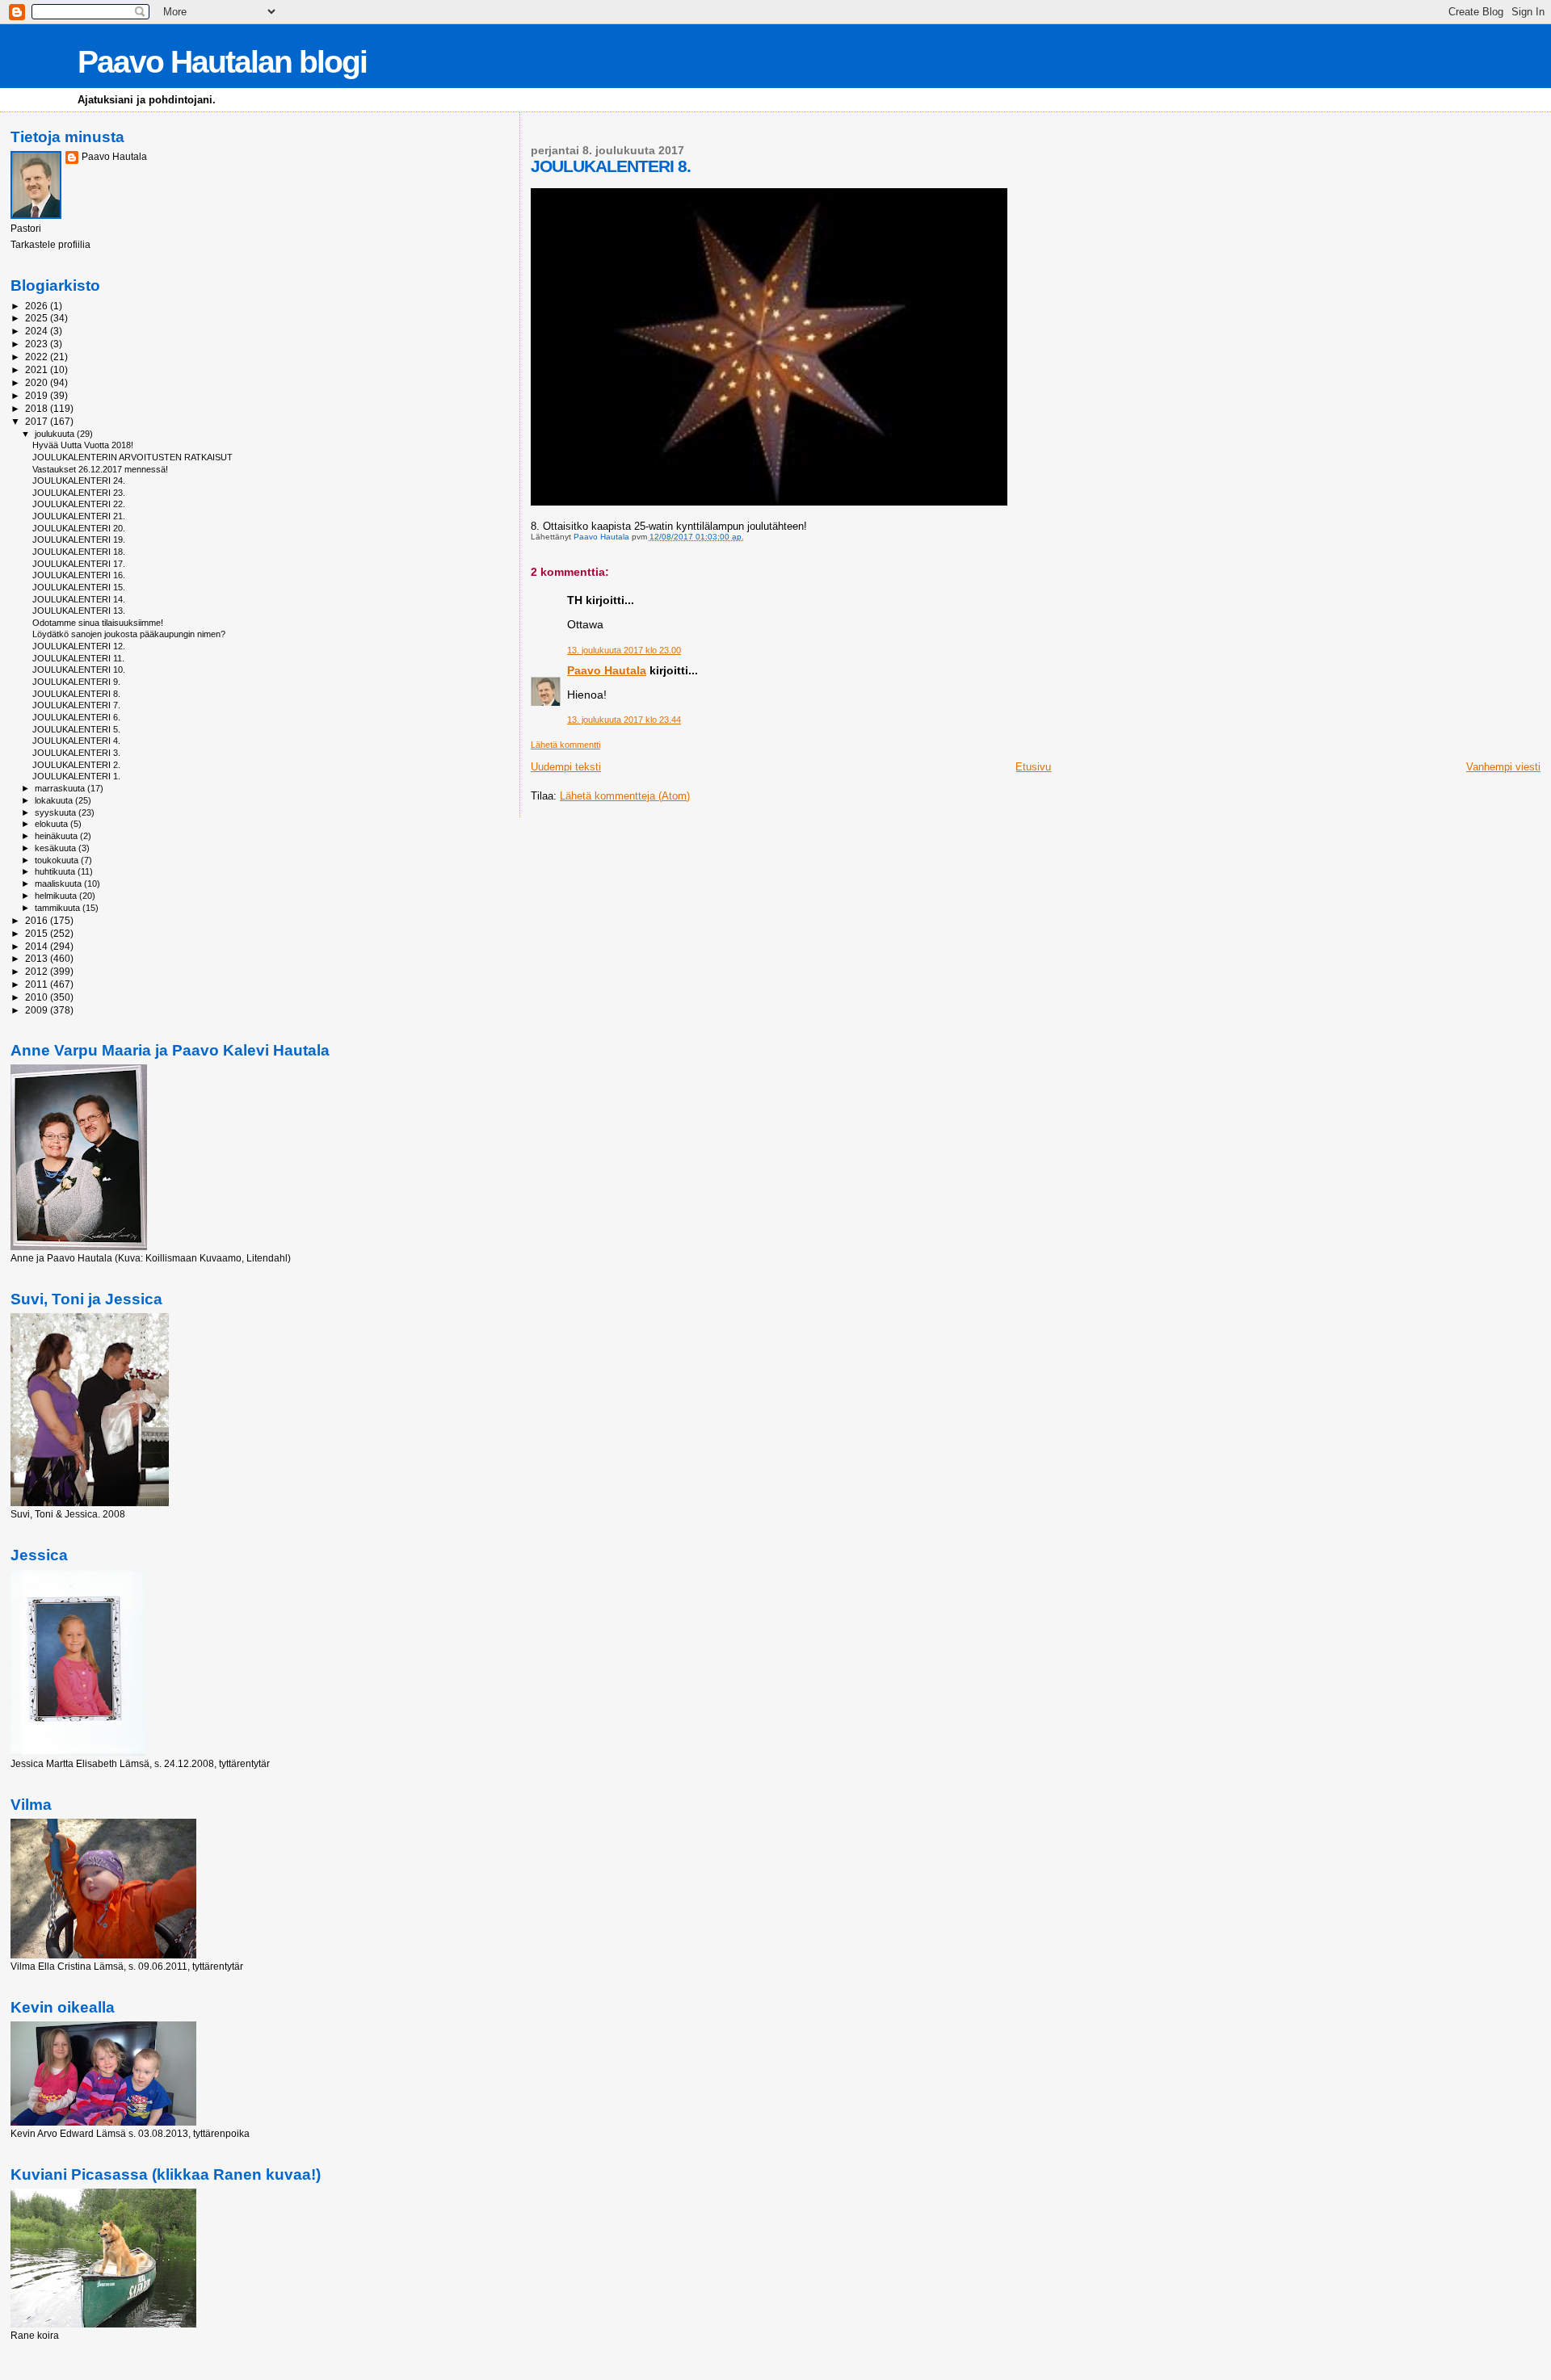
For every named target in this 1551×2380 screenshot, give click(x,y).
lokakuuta (55, 800)
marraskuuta (61, 788)
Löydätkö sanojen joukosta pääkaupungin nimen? (129, 634)
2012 (38, 971)
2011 (38, 984)
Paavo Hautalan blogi (222, 62)
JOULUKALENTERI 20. (79, 528)
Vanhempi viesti (1503, 767)
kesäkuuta (57, 848)
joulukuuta (56, 434)
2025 (38, 318)
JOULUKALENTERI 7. (76, 705)
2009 (38, 1010)
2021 (38, 369)
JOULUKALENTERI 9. (76, 682)
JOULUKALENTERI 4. (76, 741)
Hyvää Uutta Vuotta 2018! (83, 445)
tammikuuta (59, 908)
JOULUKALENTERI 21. (79, 516)
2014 (38, 946)
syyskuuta (57, 812)
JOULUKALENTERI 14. (79, 599)
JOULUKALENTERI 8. (76, 694)
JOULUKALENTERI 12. (79, 646)
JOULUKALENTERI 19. (79, 539)
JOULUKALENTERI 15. (79, 587)
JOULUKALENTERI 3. (76, 753)
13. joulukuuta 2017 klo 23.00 (624, 650)
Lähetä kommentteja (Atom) (625, 796)
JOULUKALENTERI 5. (76, 729)
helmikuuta (57, 896)
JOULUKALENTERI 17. (79, 564)
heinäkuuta (57, 836)
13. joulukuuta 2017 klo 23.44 (624, 720)
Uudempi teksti (566, 767)
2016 (38, 920)
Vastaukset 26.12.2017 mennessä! (100, 469)
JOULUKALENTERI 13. (79, 611)
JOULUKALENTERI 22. (79, 504)
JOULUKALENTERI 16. (79, 575)
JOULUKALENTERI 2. (76, 765)
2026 (38, 306)
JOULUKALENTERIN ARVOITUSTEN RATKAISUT (132, 457)
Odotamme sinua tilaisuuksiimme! (98, 623)
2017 (38, 421)
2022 (38, 357)
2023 (38, 344)
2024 (38, 331)
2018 (38, 408)
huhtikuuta (56, 871)
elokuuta (53, 824)
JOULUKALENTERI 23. (79, 493)
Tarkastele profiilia (50, 245)
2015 (38, 933)
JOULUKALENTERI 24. (79, 481)
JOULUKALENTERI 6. (76, 717)
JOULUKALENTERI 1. (76, 776)
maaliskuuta (59, 884)
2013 (38, 958)
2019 (38, 395)
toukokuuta (58, 860)
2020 (38, 382)
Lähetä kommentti (565, 745)
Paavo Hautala (607, 670)
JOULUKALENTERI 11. (78, 658)
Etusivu (1033, 767)
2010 (38, 997)
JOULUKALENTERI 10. (79, 670)
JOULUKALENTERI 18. (79, 552)
